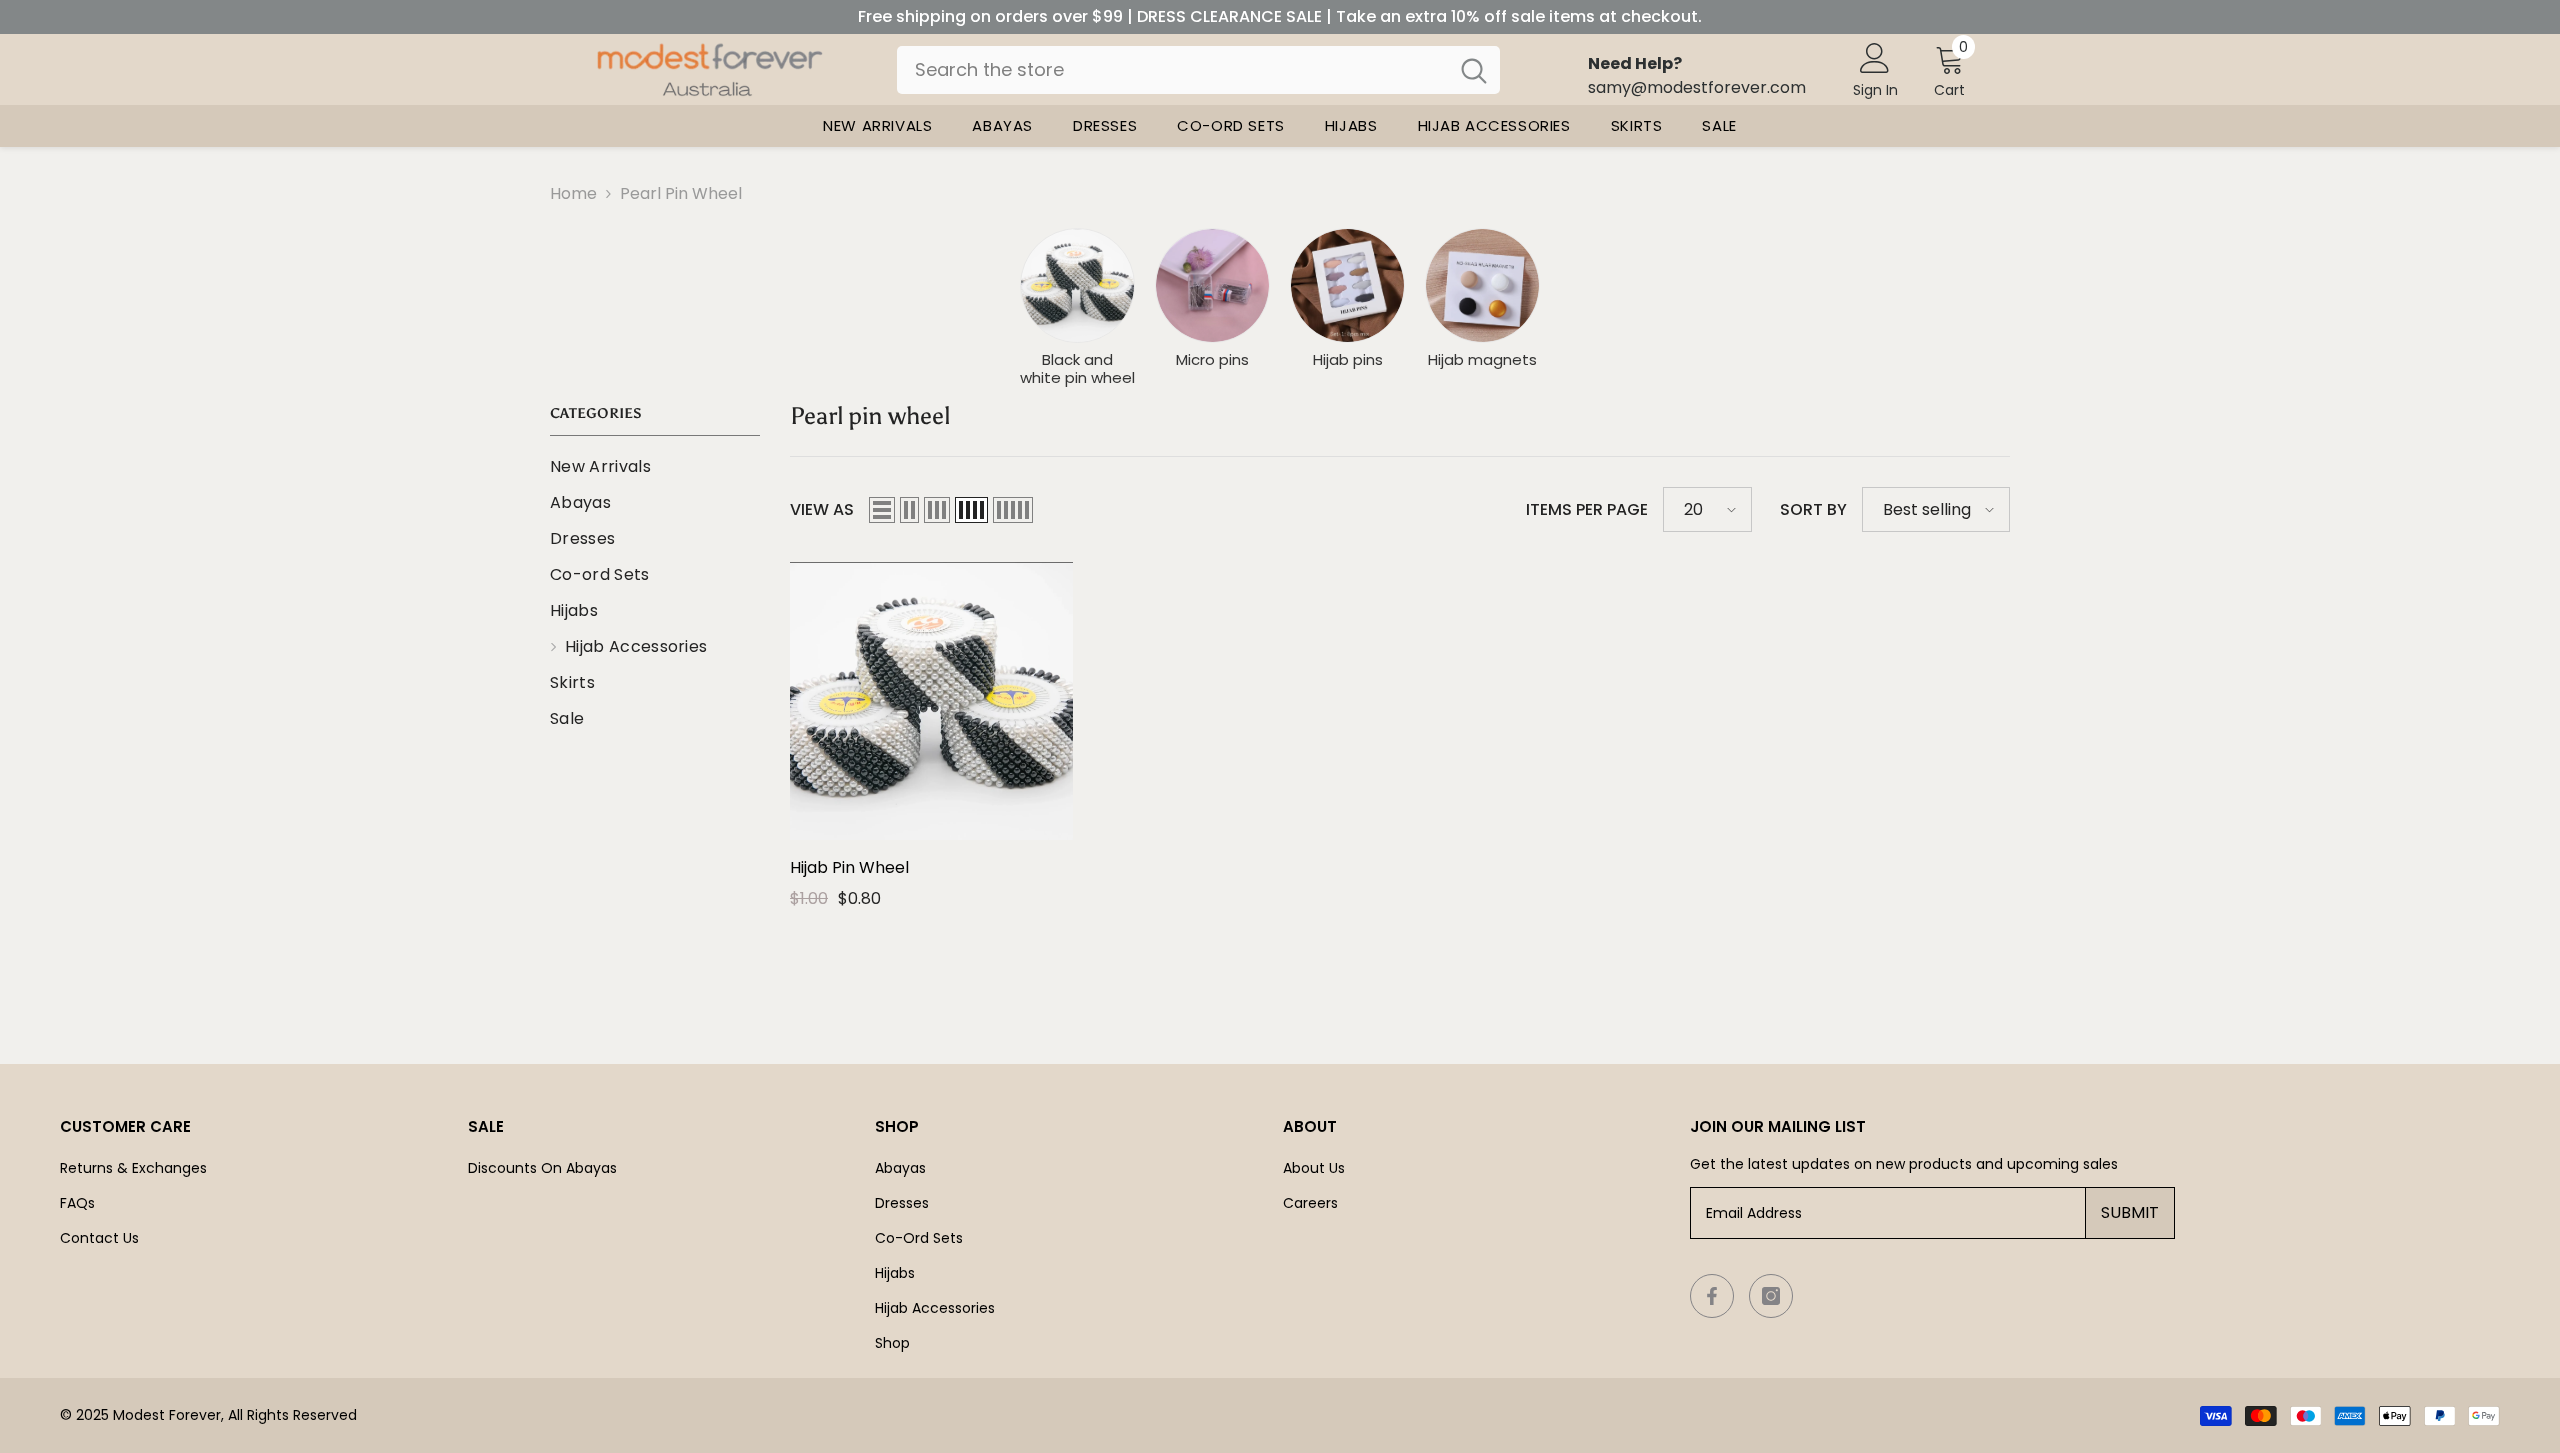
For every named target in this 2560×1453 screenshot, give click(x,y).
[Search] (1198, 70)
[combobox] (1172, 70)
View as (822, 509)
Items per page (1587, 509)
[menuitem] (655, 467)
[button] (882, 510)
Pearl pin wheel (681, 193)
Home (573, 193)
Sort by (1813, 509)
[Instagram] (1771, 1296)
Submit (2130, 1212)
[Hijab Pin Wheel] (931, 701)
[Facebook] (1712, 1296)
